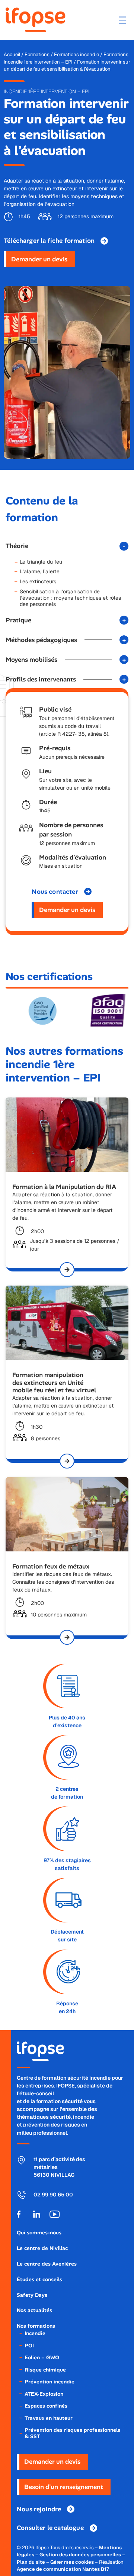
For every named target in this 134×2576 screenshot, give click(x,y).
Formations (37, 54)
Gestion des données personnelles (80, 2555)
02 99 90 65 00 (53, 2195)
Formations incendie (76, 54)
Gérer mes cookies (72, 2562)
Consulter (50, 2528)
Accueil (12, 54)
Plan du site (31, 2562)
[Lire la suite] (67, 1270)
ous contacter (55, 892)
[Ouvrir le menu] (122, 20)
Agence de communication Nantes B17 (63, 2569)
